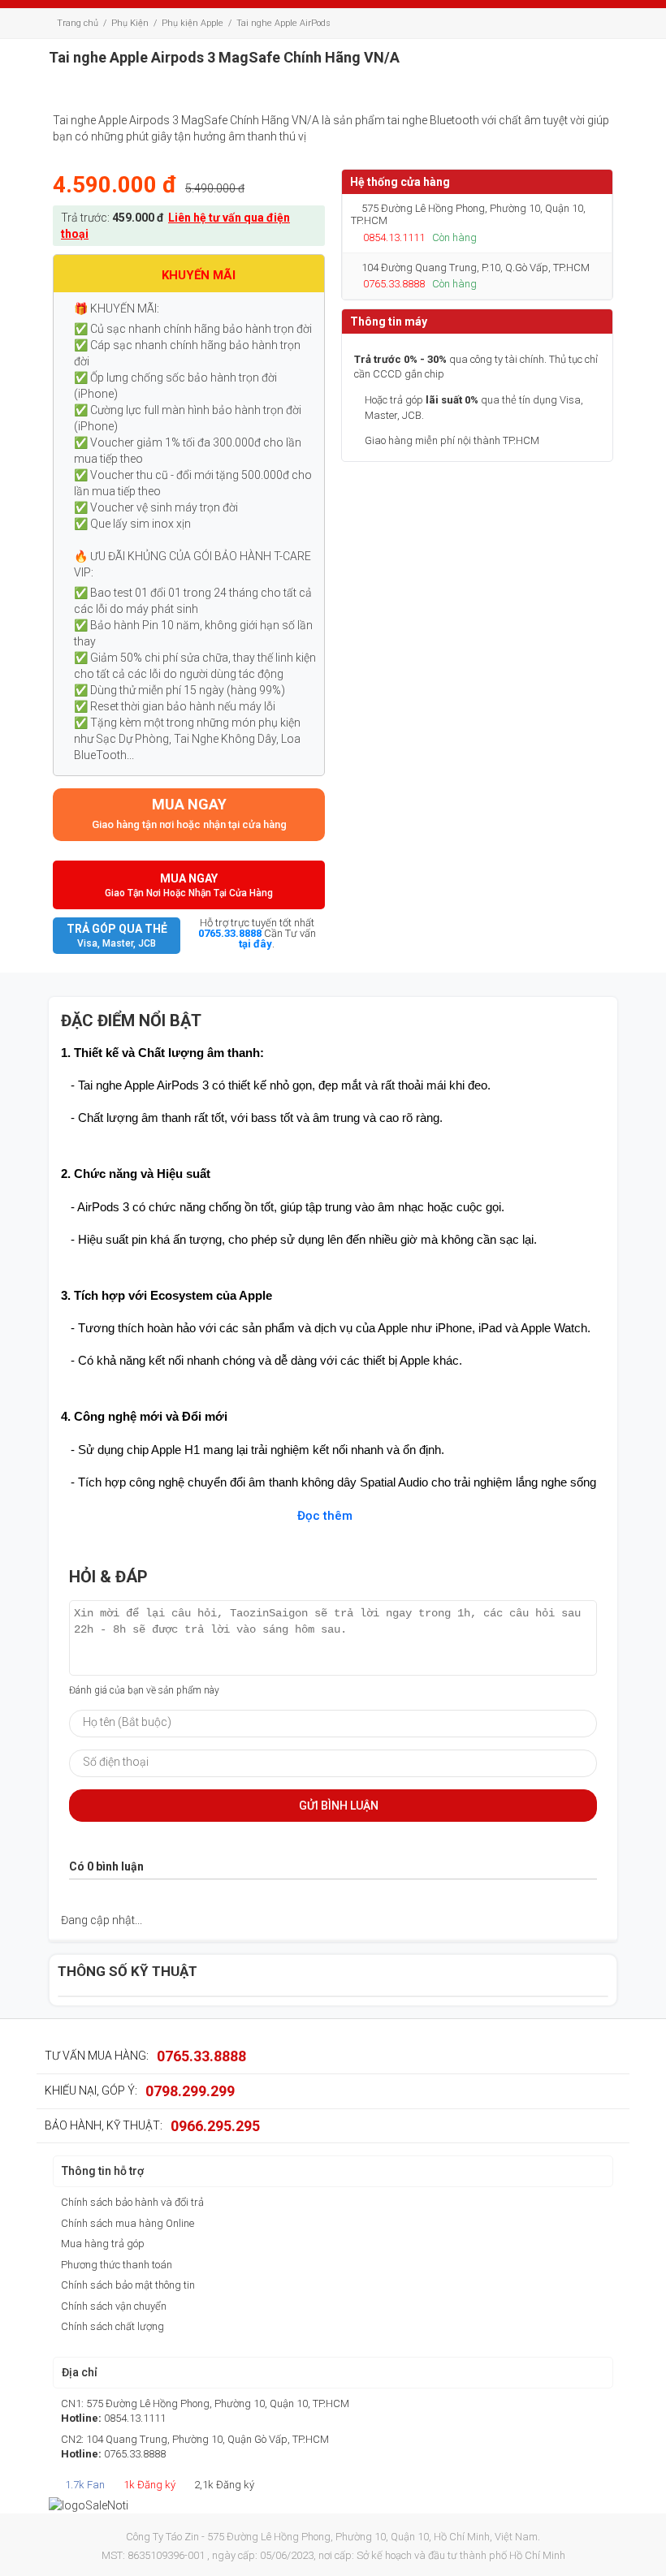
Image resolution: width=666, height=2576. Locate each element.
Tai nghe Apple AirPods (283, 23)
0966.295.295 (215, 2126)
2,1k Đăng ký (223, 2485)
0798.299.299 (190, 2091)
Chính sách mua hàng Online (128, 2223)
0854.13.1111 (394, 237)
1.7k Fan (84, 2485)
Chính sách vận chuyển (114, 2306)
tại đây (255, 944)
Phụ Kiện (130, 23)
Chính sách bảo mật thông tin (128, 2285)
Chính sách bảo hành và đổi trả (132, 2202)
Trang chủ (78, 23)
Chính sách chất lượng (112, 2326)
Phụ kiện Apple (192, 23)
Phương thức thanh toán (117, 2265)
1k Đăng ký (148, 2485)
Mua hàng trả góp (103, 2244)
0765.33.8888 (230, 933)
